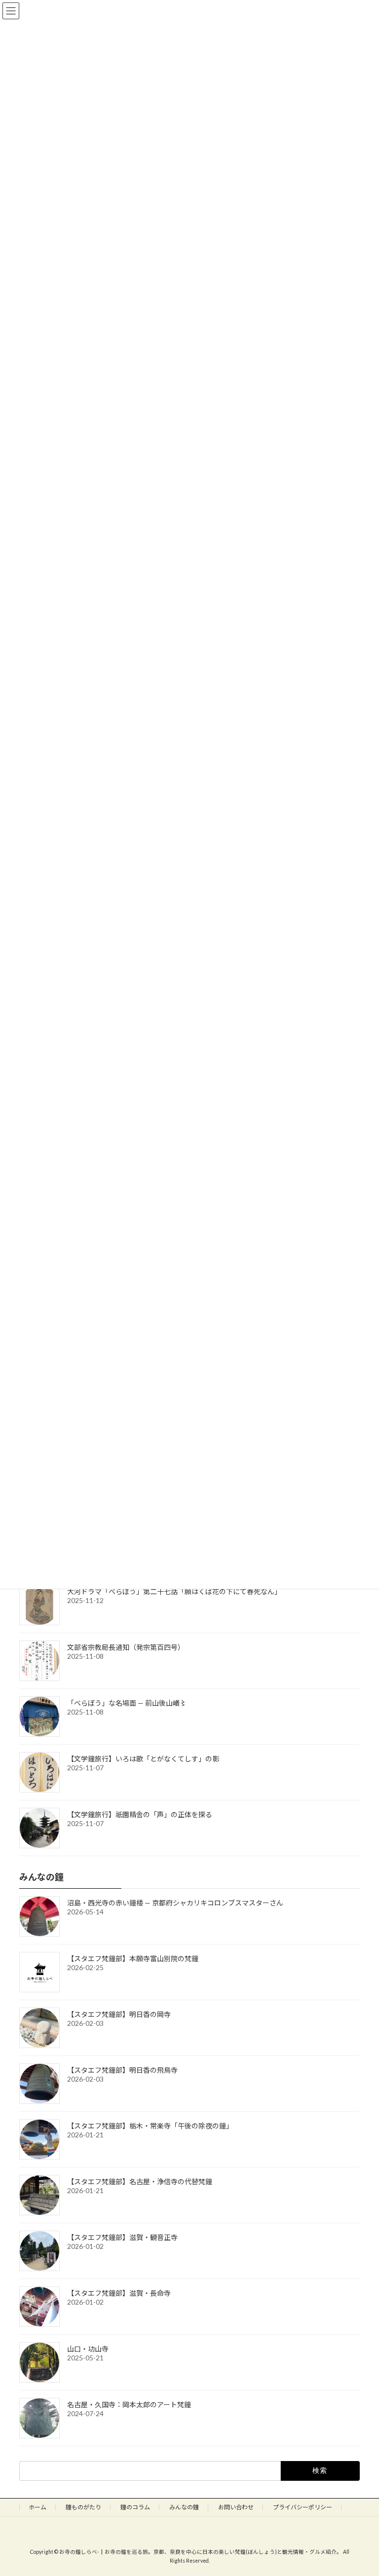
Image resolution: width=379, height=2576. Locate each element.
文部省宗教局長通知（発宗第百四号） (126, 1648)
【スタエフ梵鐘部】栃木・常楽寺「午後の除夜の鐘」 (150, 2126)
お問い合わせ (236, 2507)
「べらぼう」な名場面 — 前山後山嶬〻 (127, 1703)
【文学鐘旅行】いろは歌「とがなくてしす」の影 (143, 1759)
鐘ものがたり (83, 2507)
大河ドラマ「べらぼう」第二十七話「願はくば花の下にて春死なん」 (174, 1592)
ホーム (38, 2507)
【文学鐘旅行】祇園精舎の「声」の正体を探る (140, 1815)
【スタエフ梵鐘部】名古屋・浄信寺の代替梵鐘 (140, 2182)
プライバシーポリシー (303, 2507)
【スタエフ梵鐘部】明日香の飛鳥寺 (122, 2070)
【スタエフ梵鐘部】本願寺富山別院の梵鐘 (133, 1959)
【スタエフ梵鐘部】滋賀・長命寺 (119, 2293)
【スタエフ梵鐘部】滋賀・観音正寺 (122, 2237)
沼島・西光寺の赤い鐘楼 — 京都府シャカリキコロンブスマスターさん (175, 1903)
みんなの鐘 (184, 2507)
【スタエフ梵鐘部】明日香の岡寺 (119, 2014)
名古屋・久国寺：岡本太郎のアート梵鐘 (129, 2405)
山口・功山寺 (88, 2349)
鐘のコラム (135, 2507)
